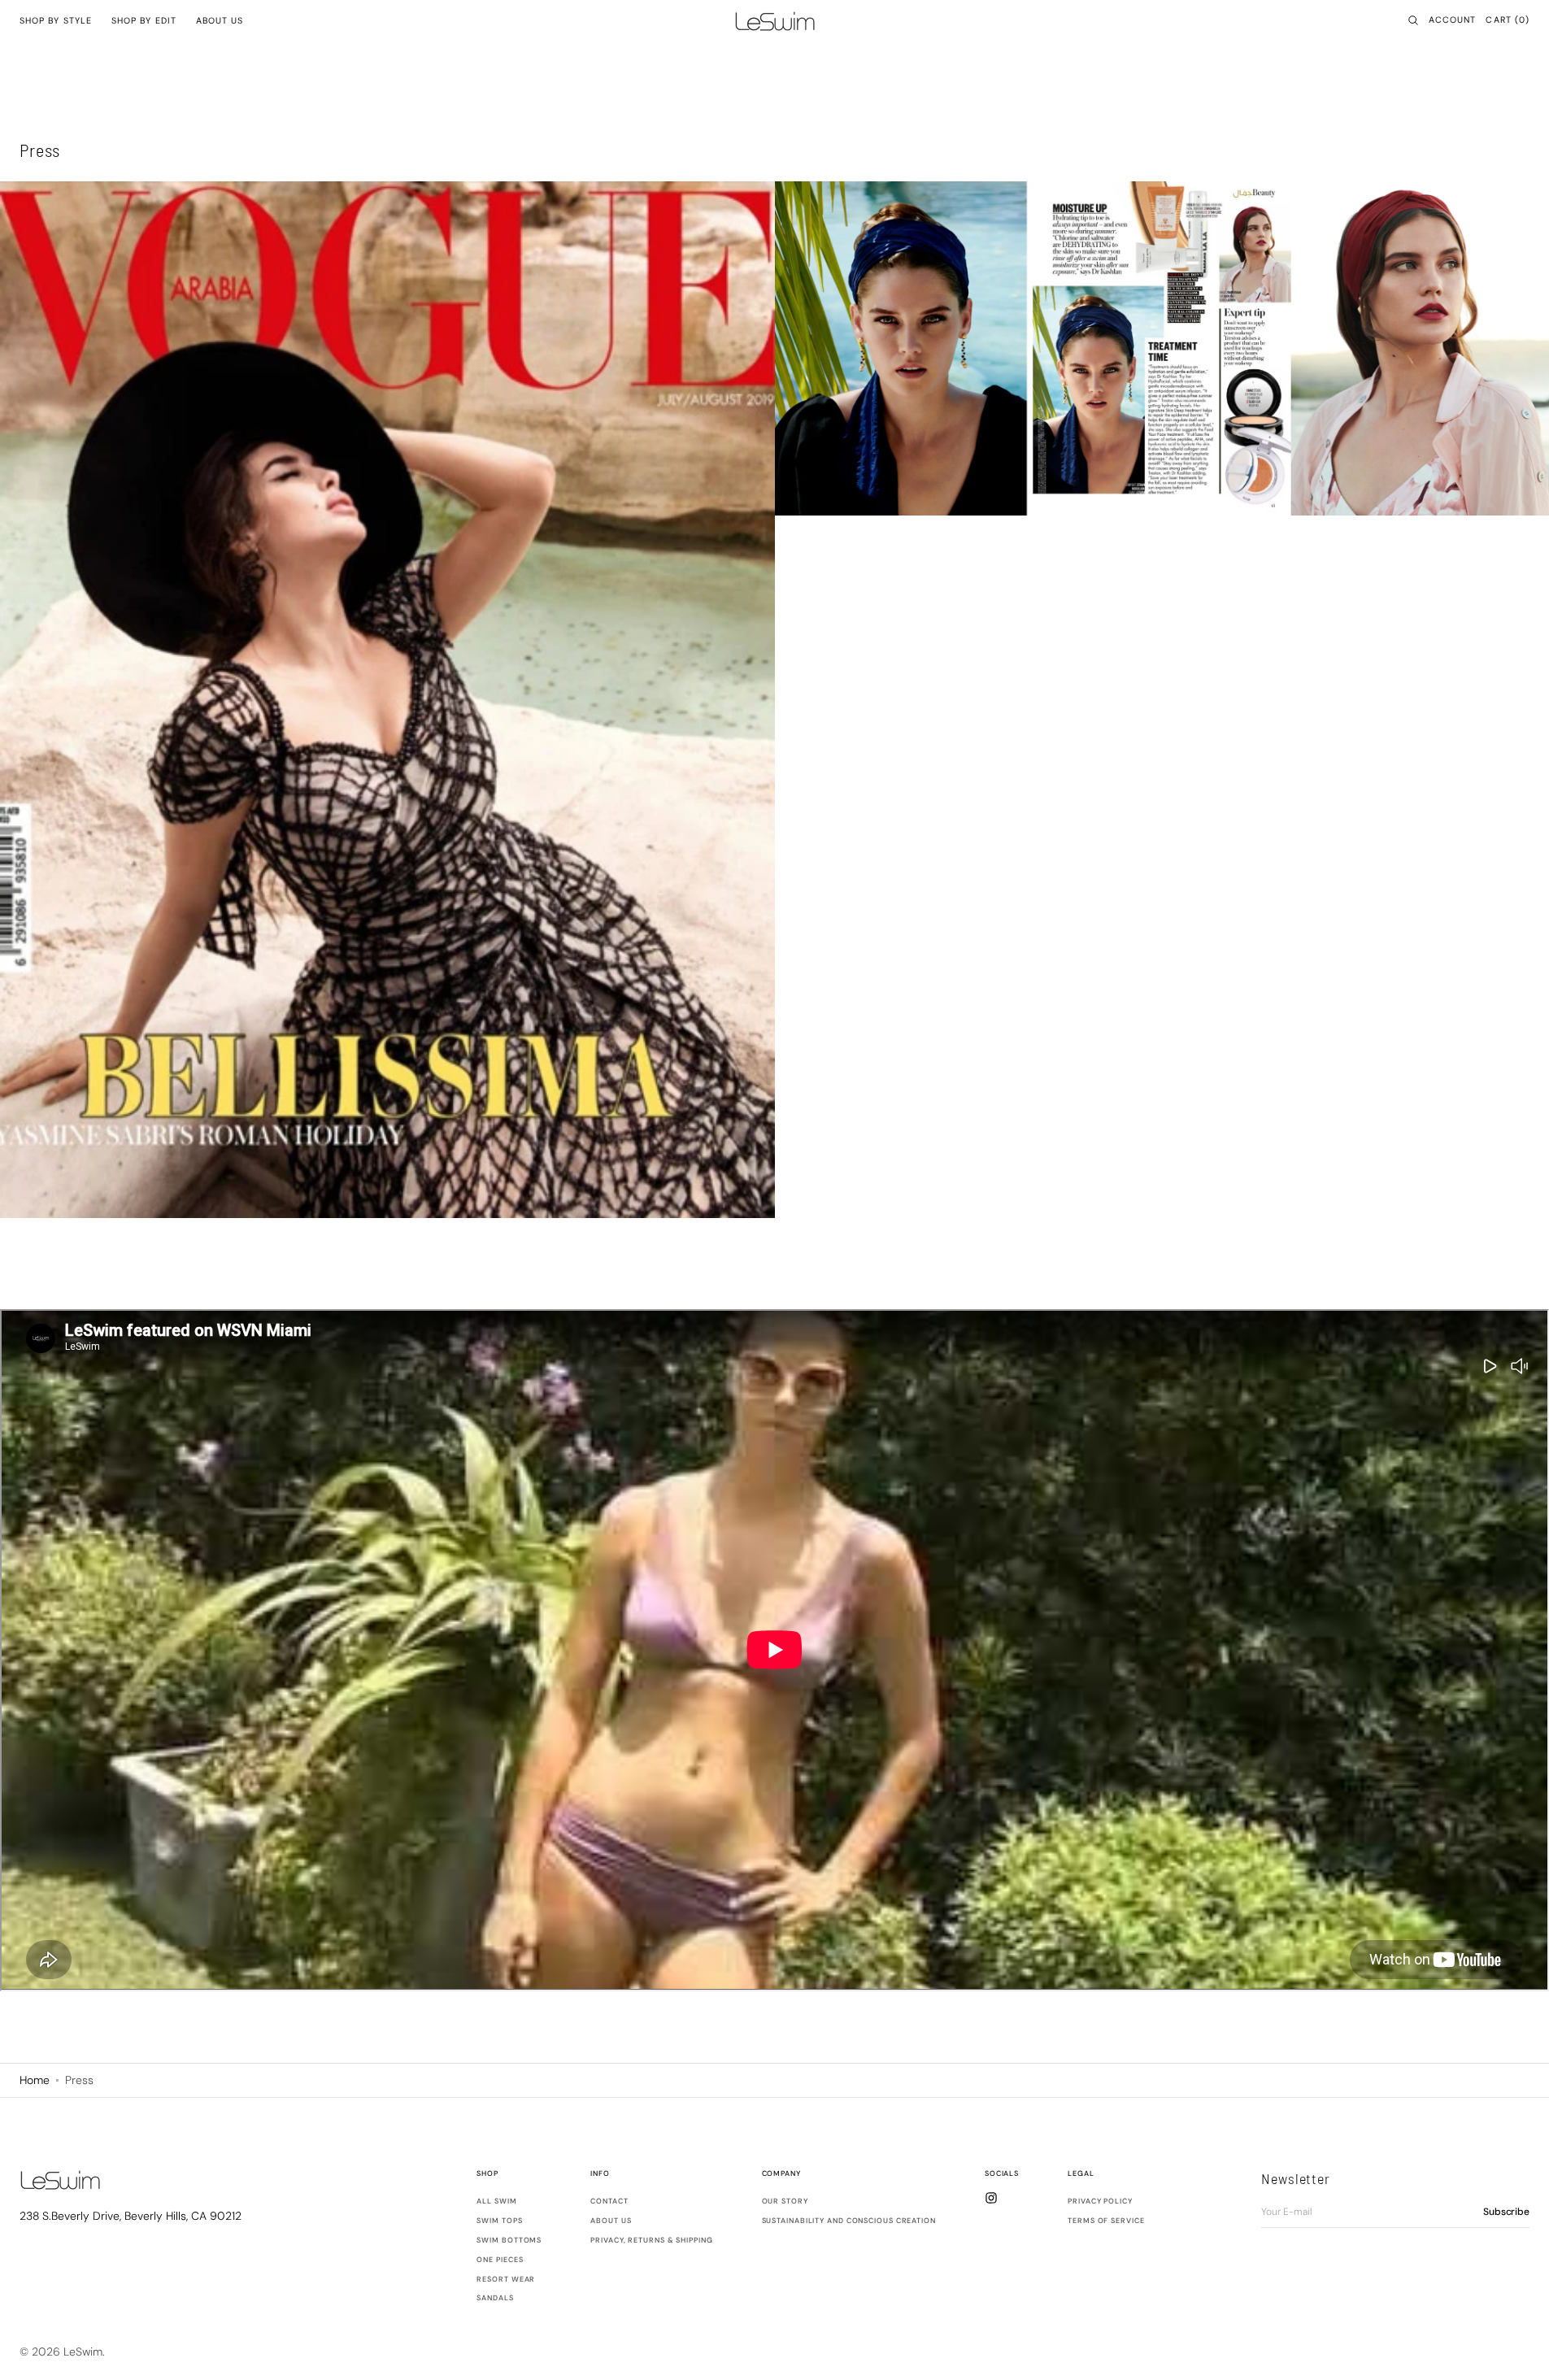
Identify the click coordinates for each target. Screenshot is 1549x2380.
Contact (609, 2202)
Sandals (495, 2298)
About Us (611, 2221)
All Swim (496, 2202)
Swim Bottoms (509, 2240)
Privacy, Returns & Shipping (651, 2240)
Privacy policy (1100, 2202)
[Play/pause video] (1488, 1367)
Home (35, 2080)
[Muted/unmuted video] (1520, 1367)
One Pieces (500, 2260)
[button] (1413, 20)
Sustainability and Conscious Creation (849, 2221)
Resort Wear (506, 2279)
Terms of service (1106, 2221)
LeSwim (83, 2352)
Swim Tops (499, 2221)
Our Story (785, 2202)
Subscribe (1506, 2212)
